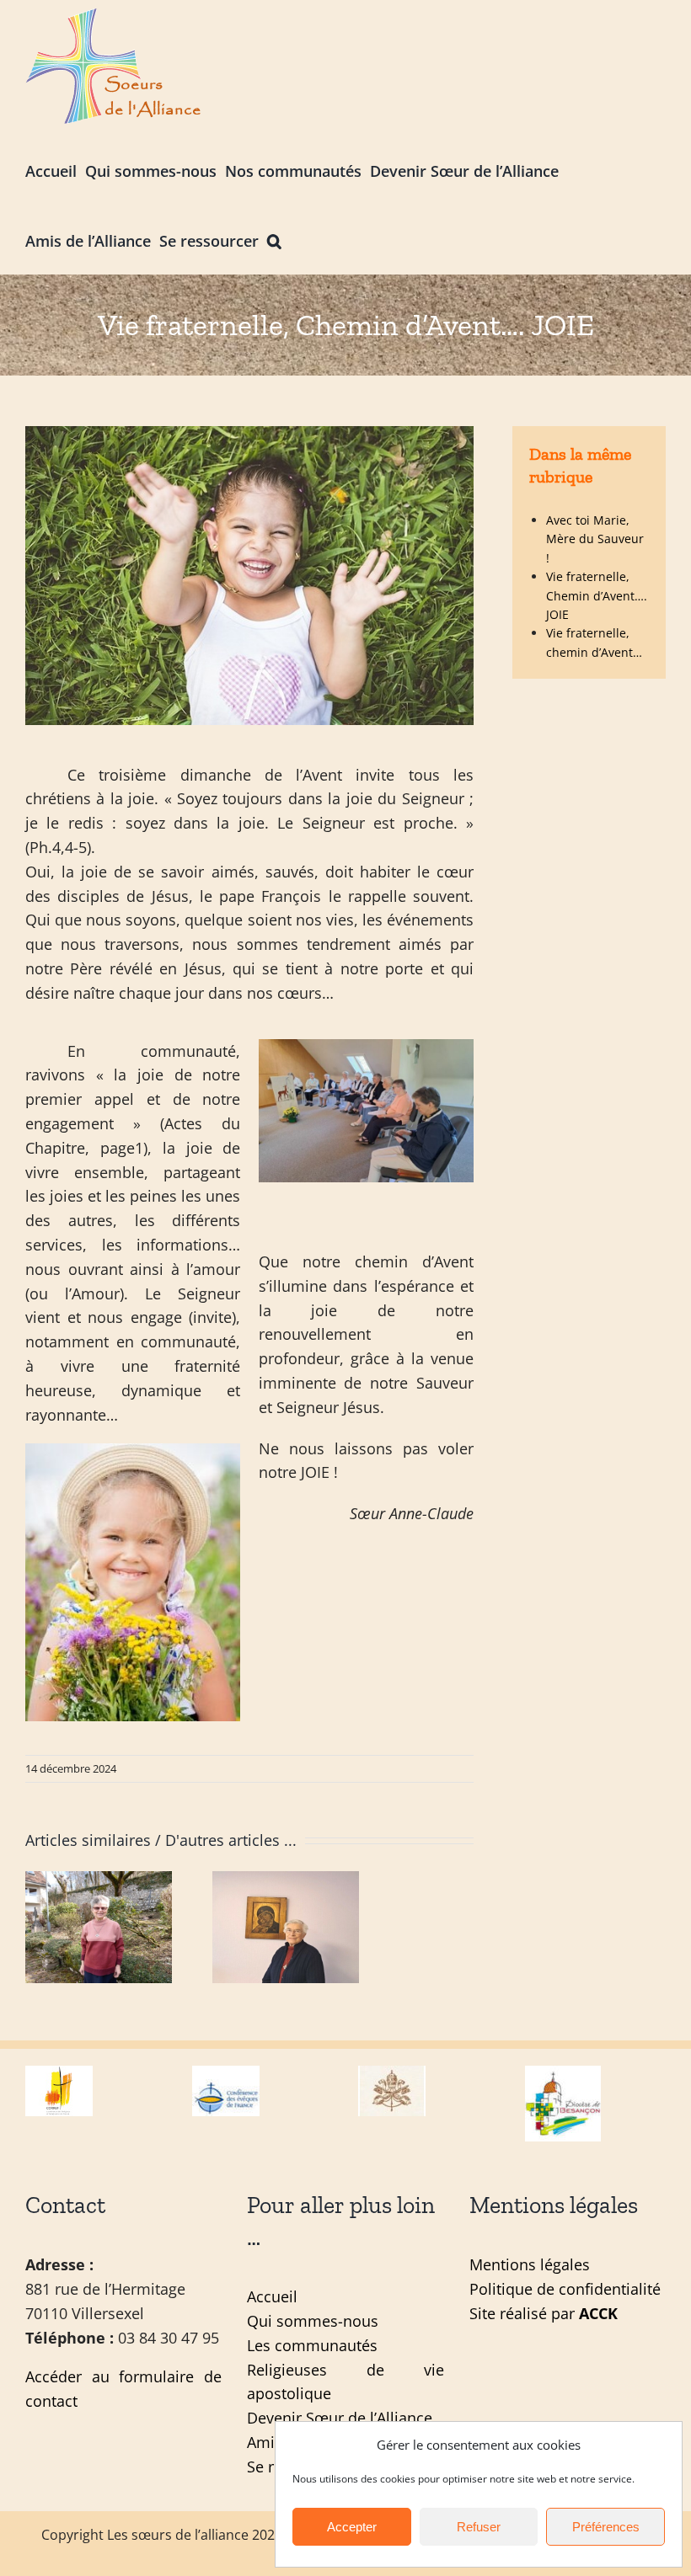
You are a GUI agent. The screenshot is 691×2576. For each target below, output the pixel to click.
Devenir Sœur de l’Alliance (340, 2418)
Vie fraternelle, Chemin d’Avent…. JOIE (597, 595)
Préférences (606, 2527)
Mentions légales (530, 2264)
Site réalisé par (544, 2313)
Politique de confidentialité (565, 2289)
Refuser (479, 2527)
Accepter (352, 2527)
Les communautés (312, 2345)
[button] (274, 240)
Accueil (272, 2296)
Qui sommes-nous (313, 2321)
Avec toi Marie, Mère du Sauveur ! (595, 539)
